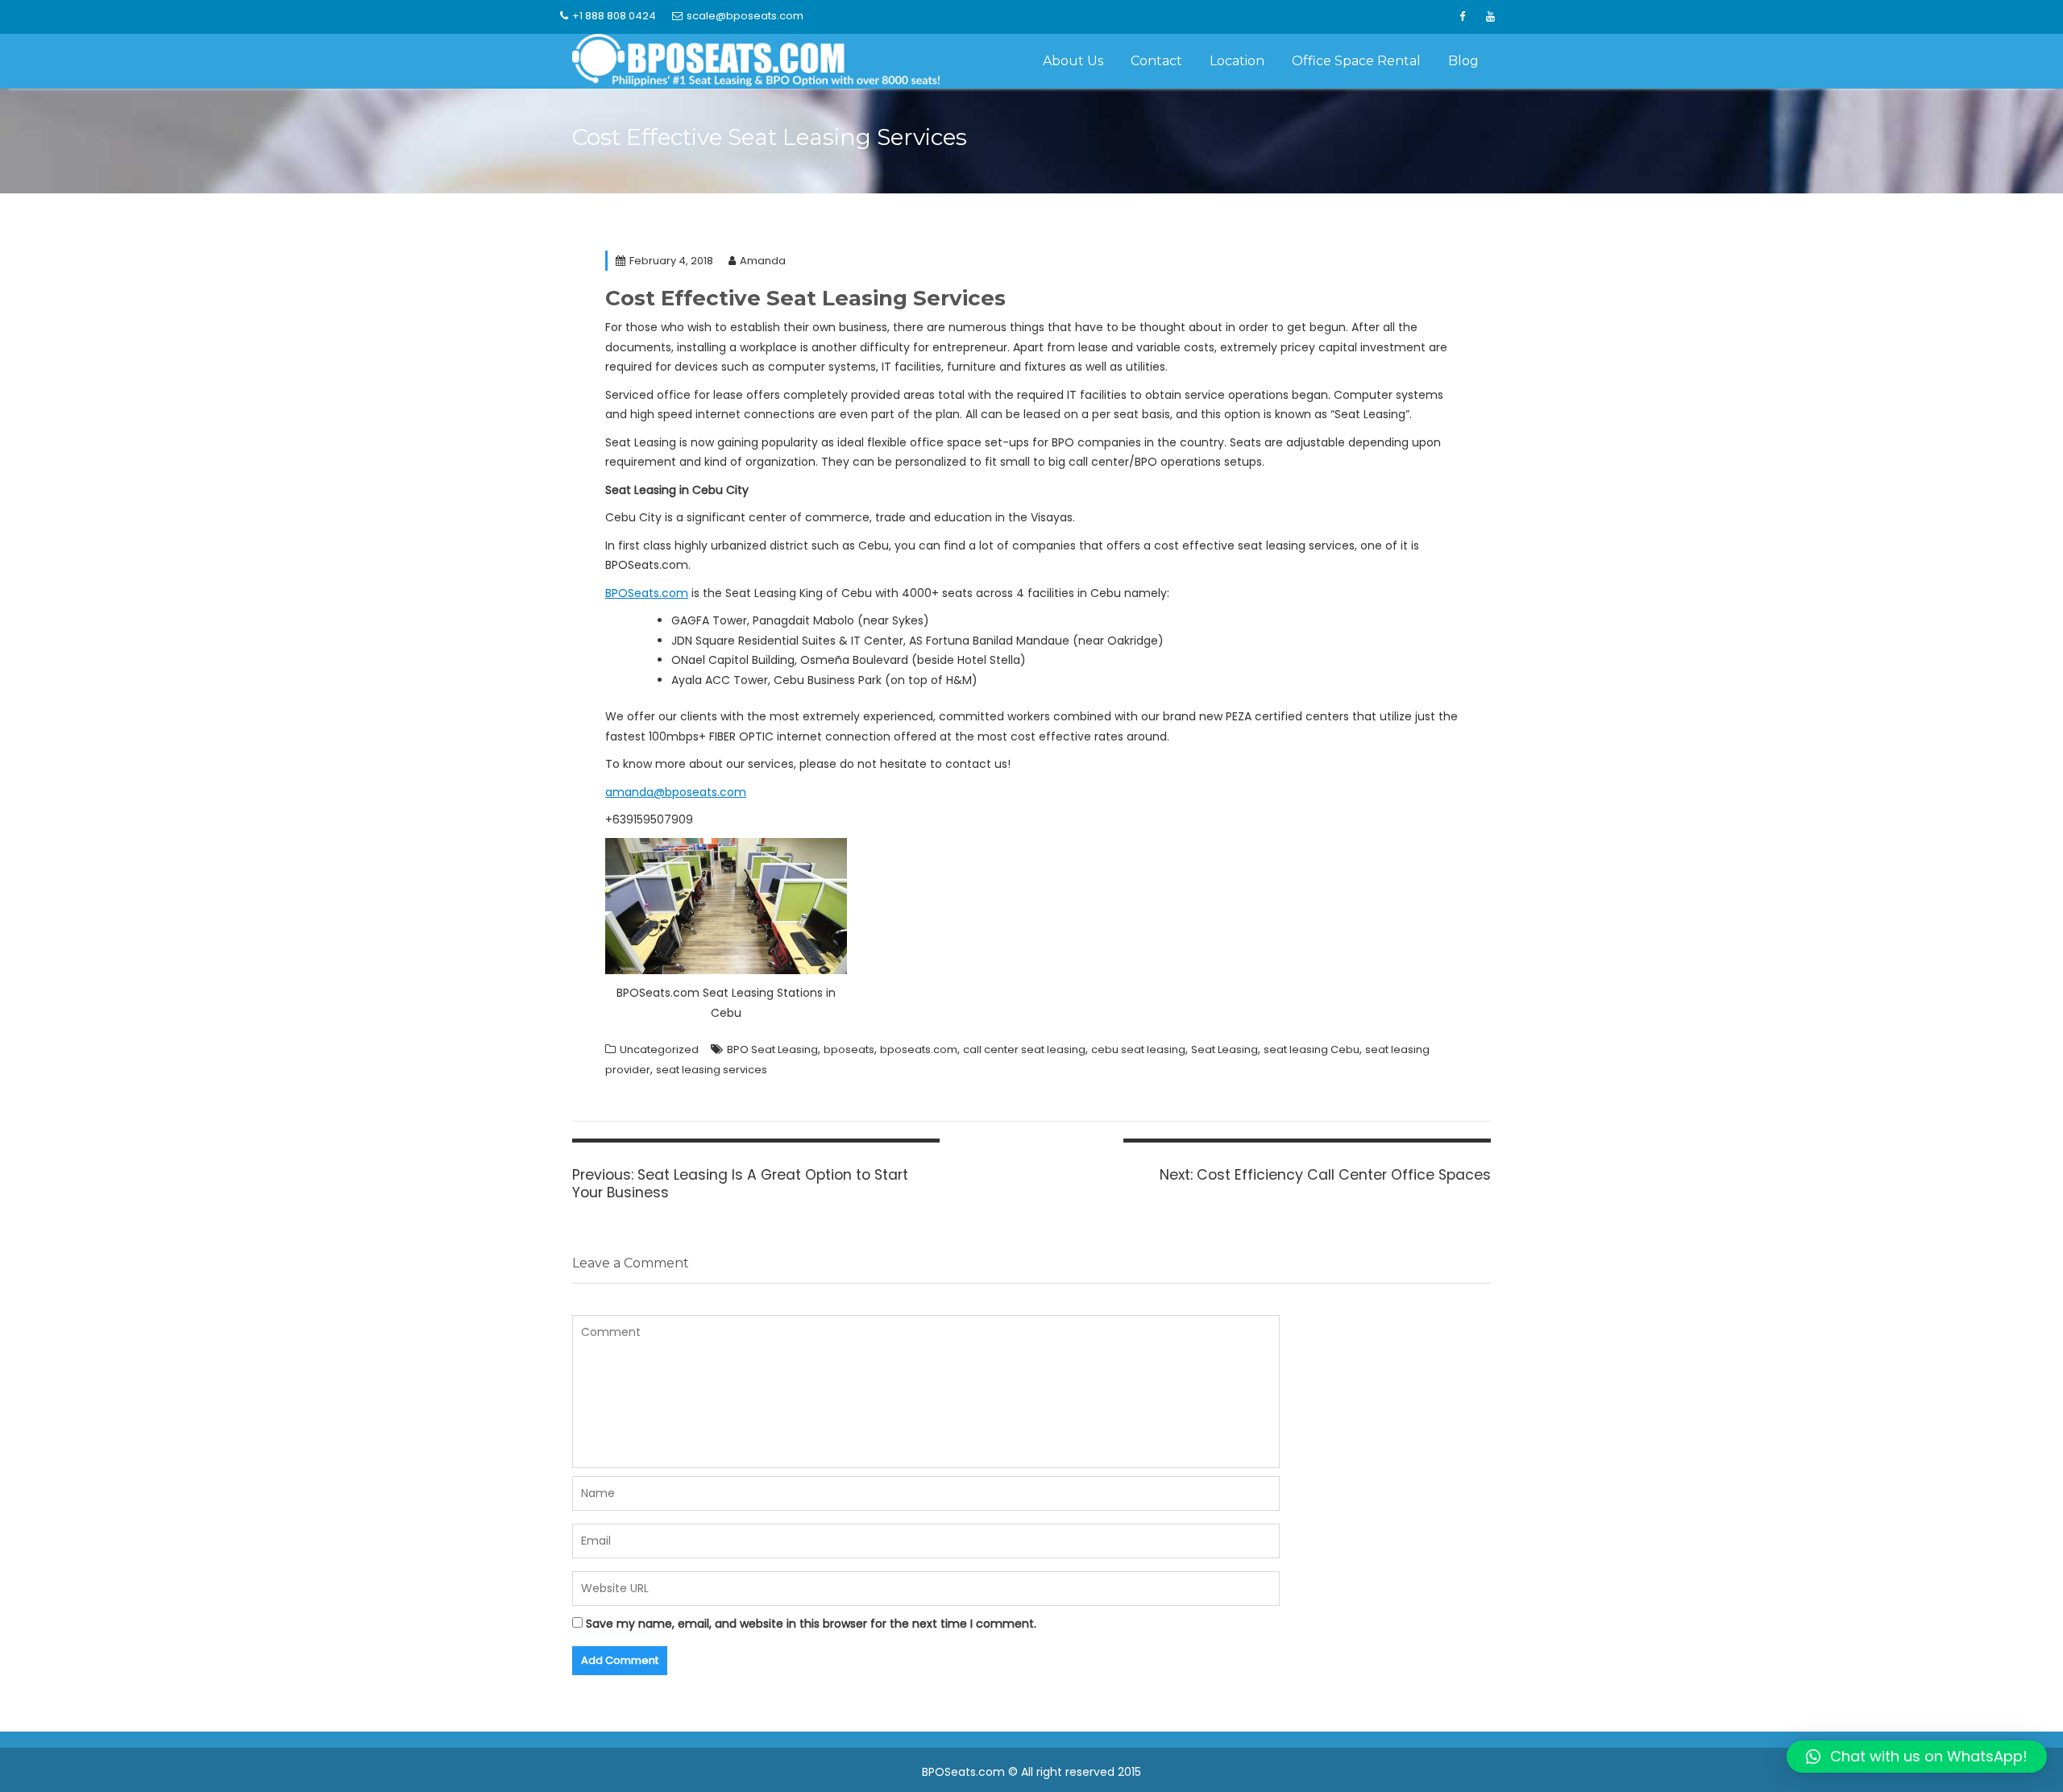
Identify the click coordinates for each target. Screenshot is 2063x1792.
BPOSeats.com (647, 593)
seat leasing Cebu (1312, 1049)
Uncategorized (659, 1049)
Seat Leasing (1225, 1049)
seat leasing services (712, 1070)
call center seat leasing (1024, 1049)
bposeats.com (919, 1049)
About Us (1073, 61)
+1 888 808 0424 (614, 16)
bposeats (849, 1049)
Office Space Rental (1356, 61)
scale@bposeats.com (745, 16)
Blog (1463, 61)
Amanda (763, 261)
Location (1237, 61)
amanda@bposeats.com (676, 792)
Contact (1156, 61)
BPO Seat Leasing (772, 1049)
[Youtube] (1490, 17)
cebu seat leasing (1138, 1049)
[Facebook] (1462, 17)
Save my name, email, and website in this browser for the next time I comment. (811, 1624)
